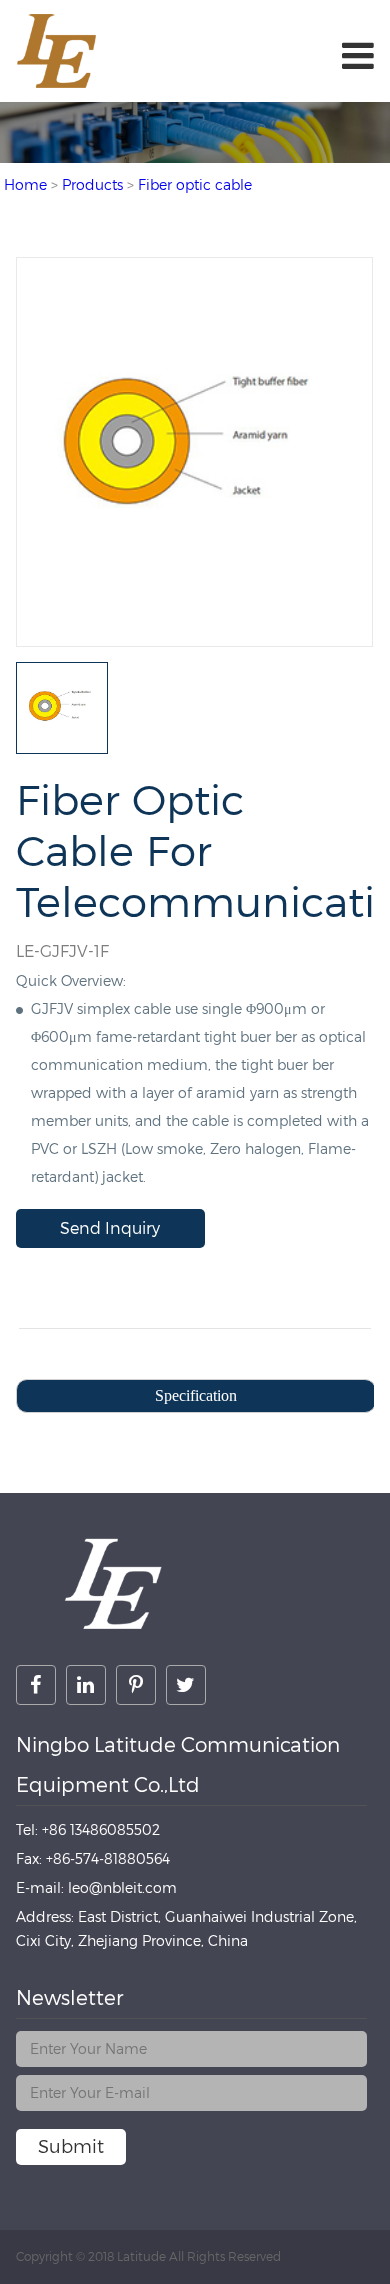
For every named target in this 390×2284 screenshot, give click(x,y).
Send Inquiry (110, 1228)
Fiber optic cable (195, 184)
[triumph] (194, 636)
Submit (71, 2146)
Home (25, 184)
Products (92, 184)
